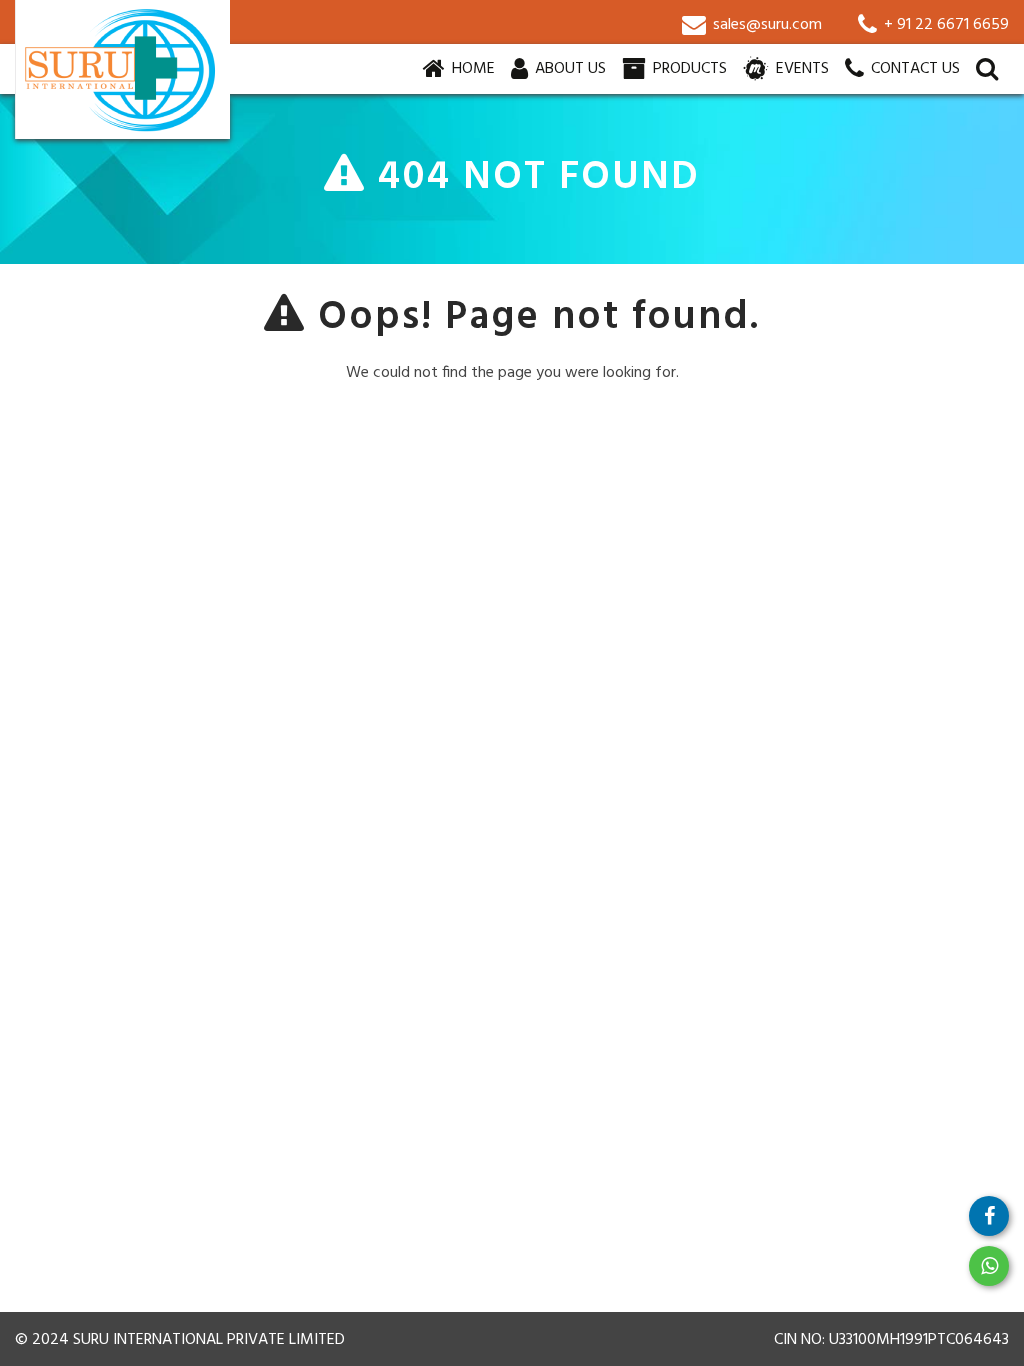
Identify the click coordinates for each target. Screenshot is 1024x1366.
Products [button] (688, 69)
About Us (568, 69)
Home (475, 68)
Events (800, 69)
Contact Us (913, 69)
